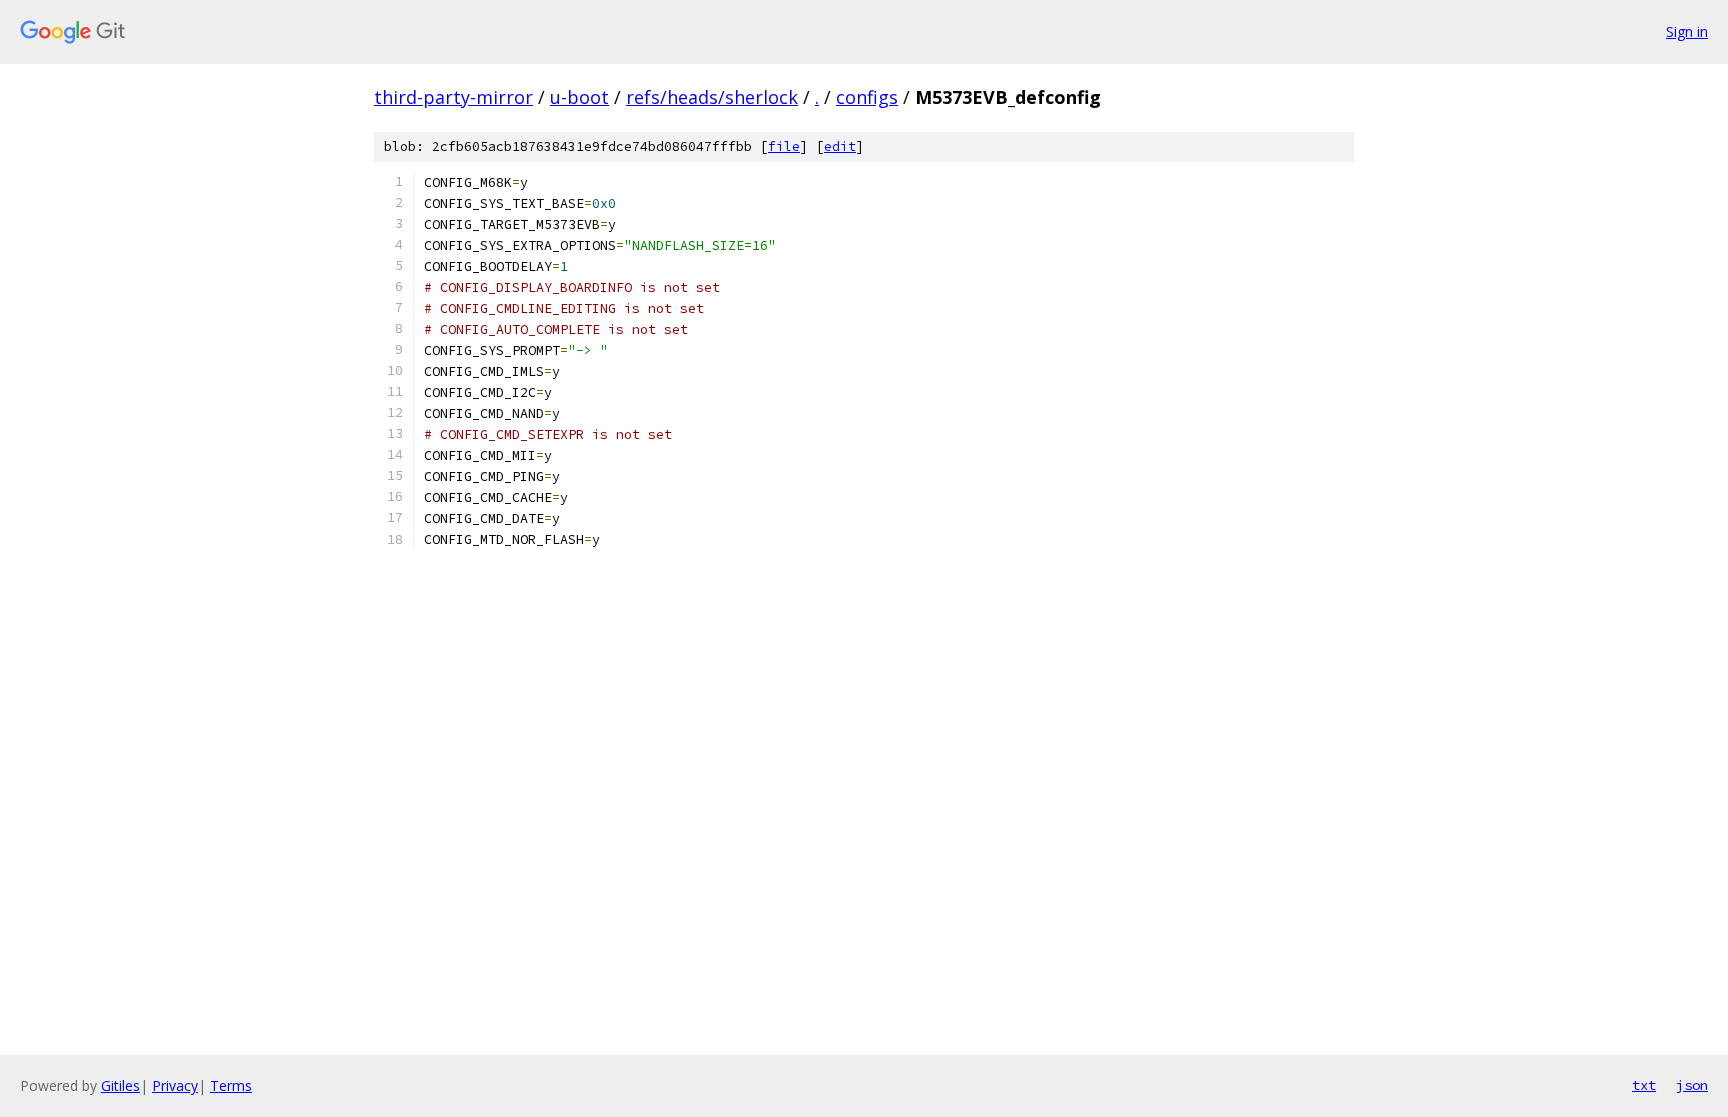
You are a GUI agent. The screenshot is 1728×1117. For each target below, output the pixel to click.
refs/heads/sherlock (712, 97)
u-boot (579, 97)
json (1692, 1085)
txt (1644, 1085)
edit (840, 146)
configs (867, 97)
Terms (231, 1085)
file (784, 146)
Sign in (1687, 31)
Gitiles (120, 1085)
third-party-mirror (453, 97)
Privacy (175, 1085)
